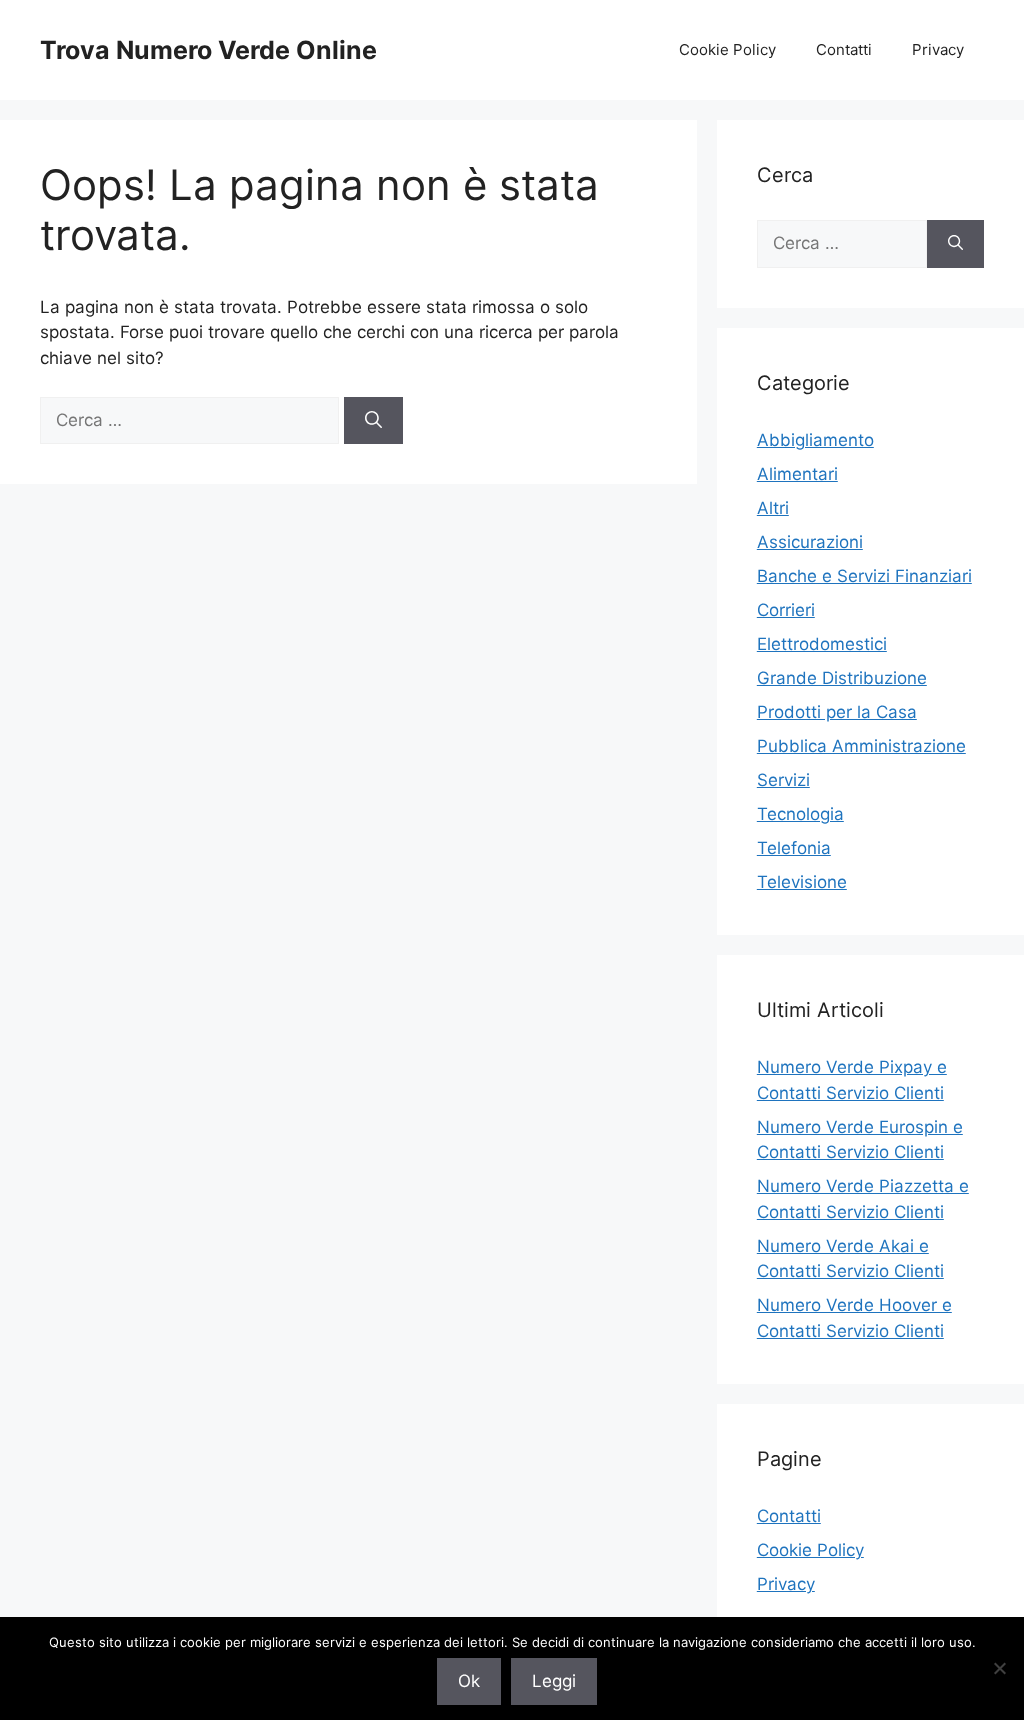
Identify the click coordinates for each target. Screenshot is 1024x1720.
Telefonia (794, 848)
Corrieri (786, 610)
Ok (469, 1681)
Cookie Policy (727, 49)
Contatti (844, 49)
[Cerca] (373, 421)
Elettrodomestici (822, 644)
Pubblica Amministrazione (861, 746)
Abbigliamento (815, 440)
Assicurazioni (810, 542)
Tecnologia (800, 814)
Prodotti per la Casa (837, 712)
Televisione (802, 882)
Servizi (783, 780)
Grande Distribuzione (842, 678)
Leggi (554, 1681)
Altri (773, 508)
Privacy (938, 49)
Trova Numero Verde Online (208, 50)
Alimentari (797, 474)
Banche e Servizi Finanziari (864, 576)
